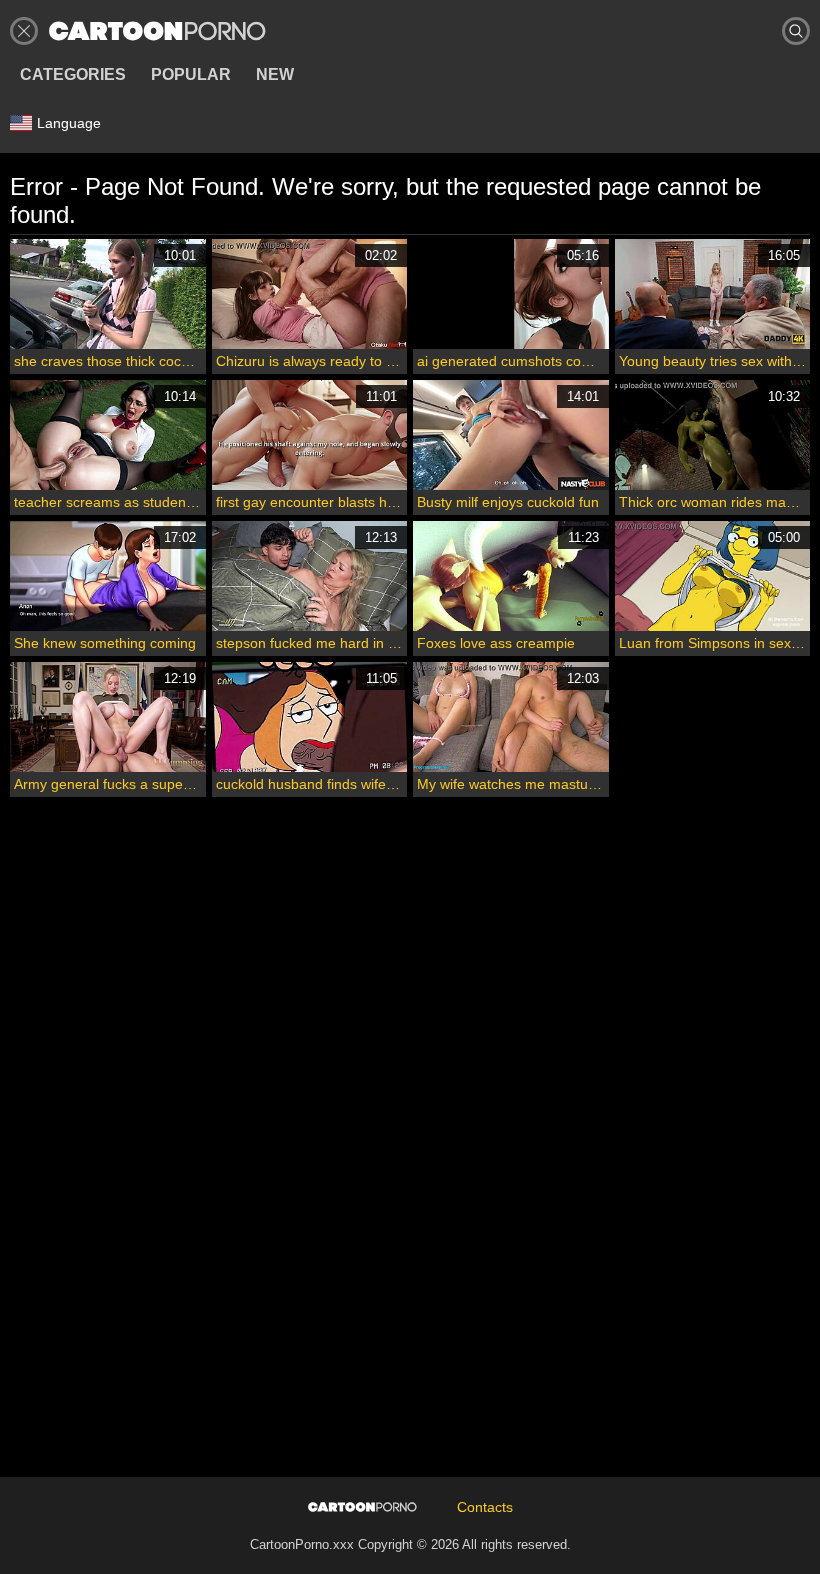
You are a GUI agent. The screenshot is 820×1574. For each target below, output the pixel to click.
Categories (73, 74)
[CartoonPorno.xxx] (157, 31)
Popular (191, 74)
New (275, 74)
